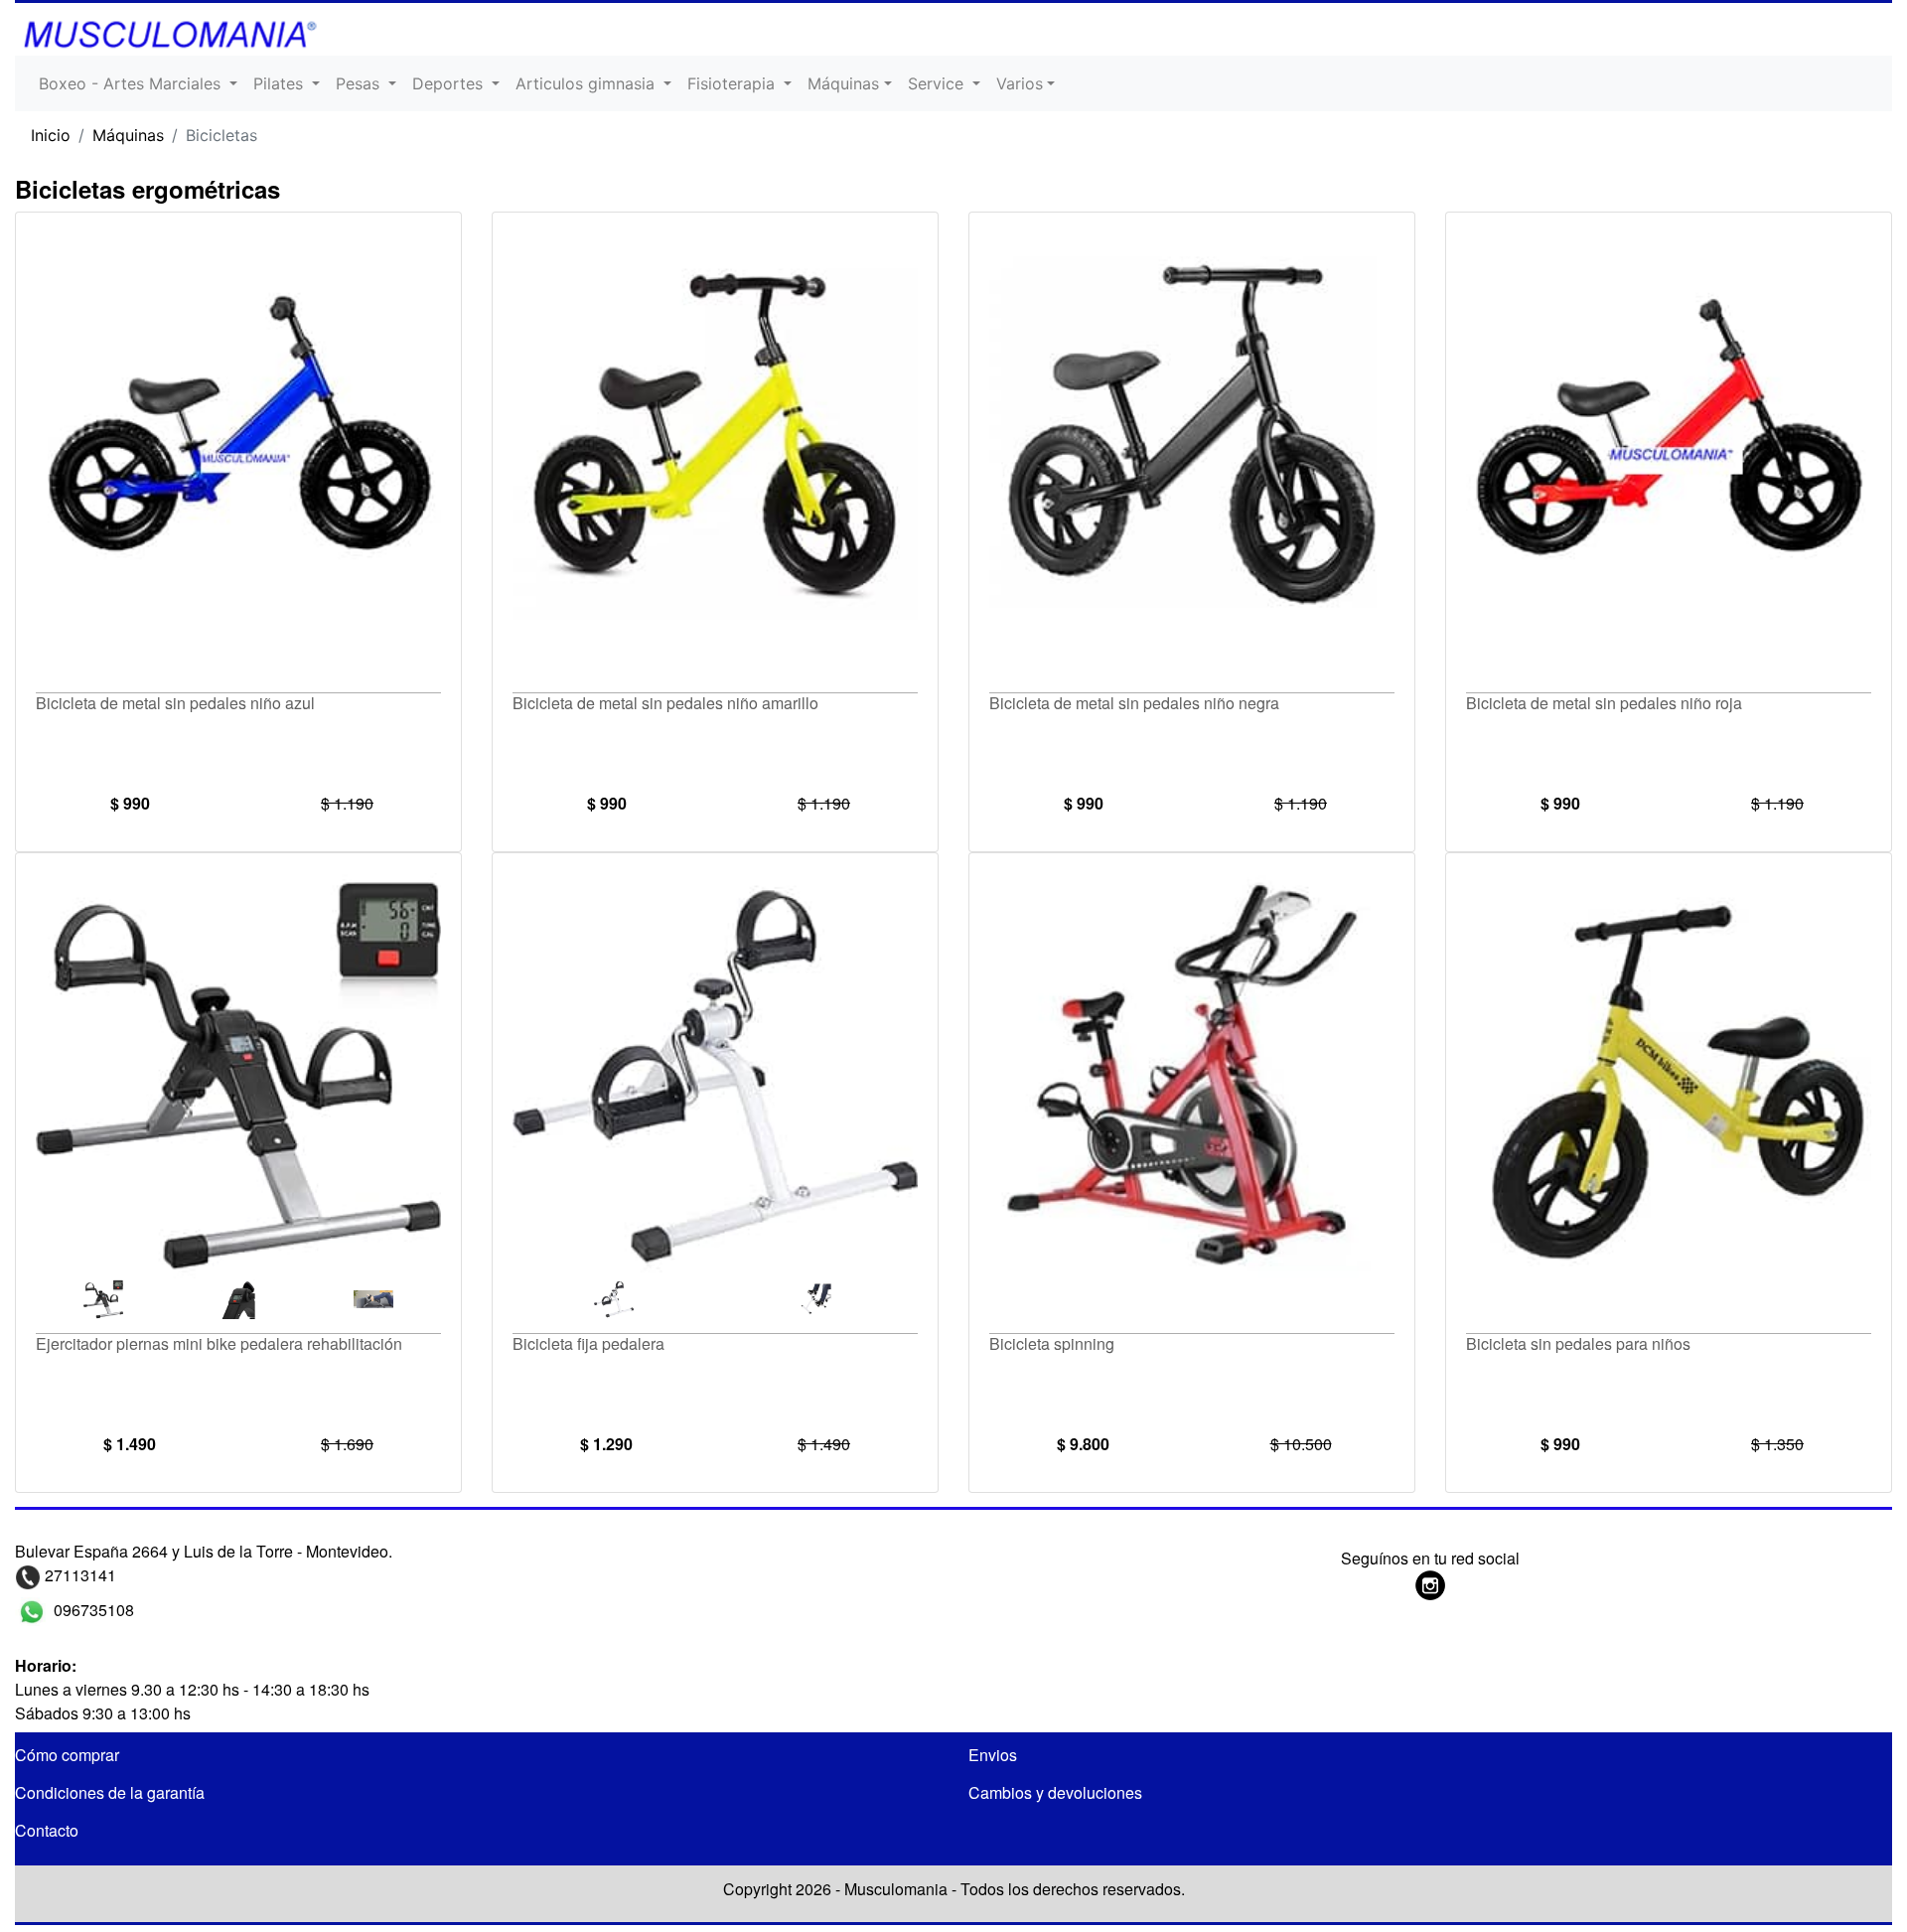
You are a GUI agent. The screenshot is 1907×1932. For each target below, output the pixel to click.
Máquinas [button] (843, 83)
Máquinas (128, 135)
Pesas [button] (360, 83)
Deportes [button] (450, 83)
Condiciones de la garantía (110, 1792)
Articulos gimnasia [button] (587, 83)
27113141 (78, 1575)
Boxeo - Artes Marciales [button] (132, 83)
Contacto (47, 1830)
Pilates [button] (281, 83)
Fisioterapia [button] (733, 83)
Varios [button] (1020, 83)
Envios (993, 1755)
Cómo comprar (67, 1755)
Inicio (51, 135)
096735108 (92, 1609)
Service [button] (938, 83)
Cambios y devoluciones (1055, 1792)
